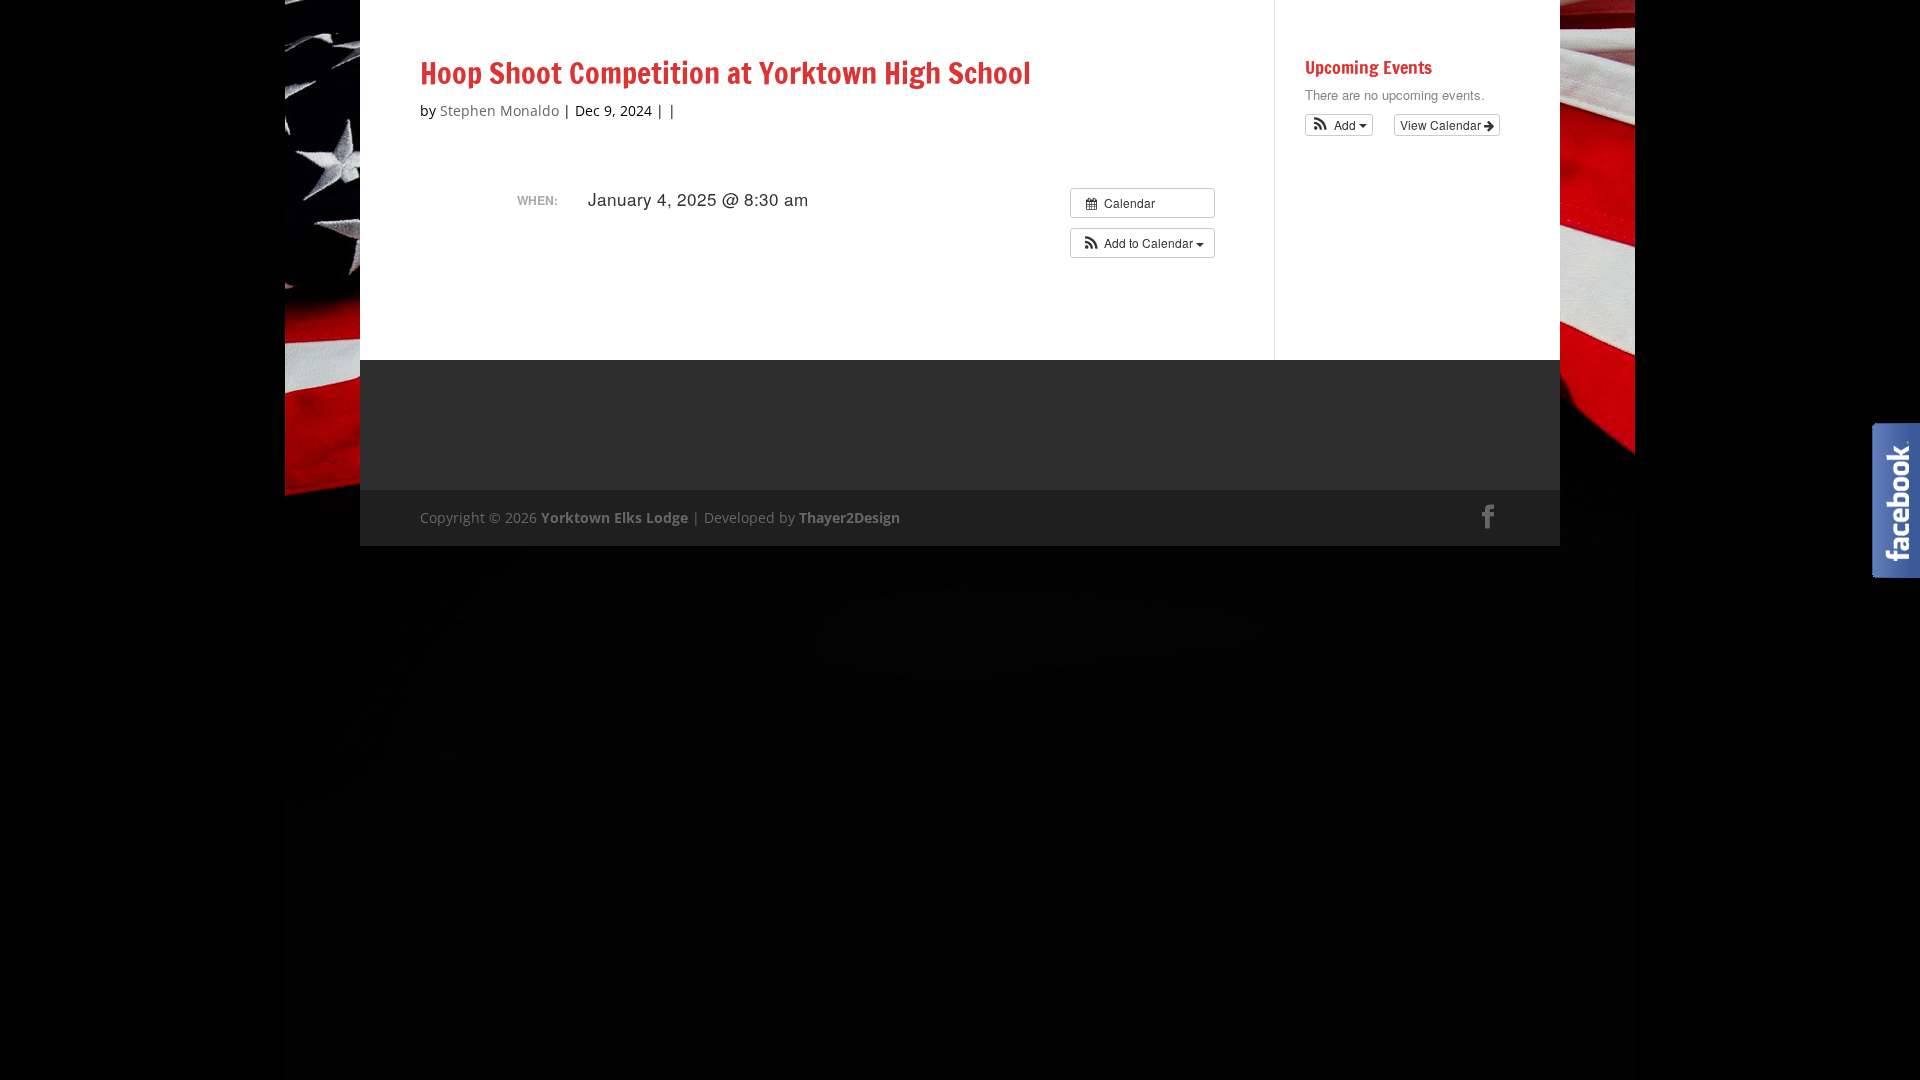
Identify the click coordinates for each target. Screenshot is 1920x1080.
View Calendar (1442, 124)
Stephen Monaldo (499, 110)
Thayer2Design (849, 517)
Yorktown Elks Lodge (614, 517)
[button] (1142, 243)
